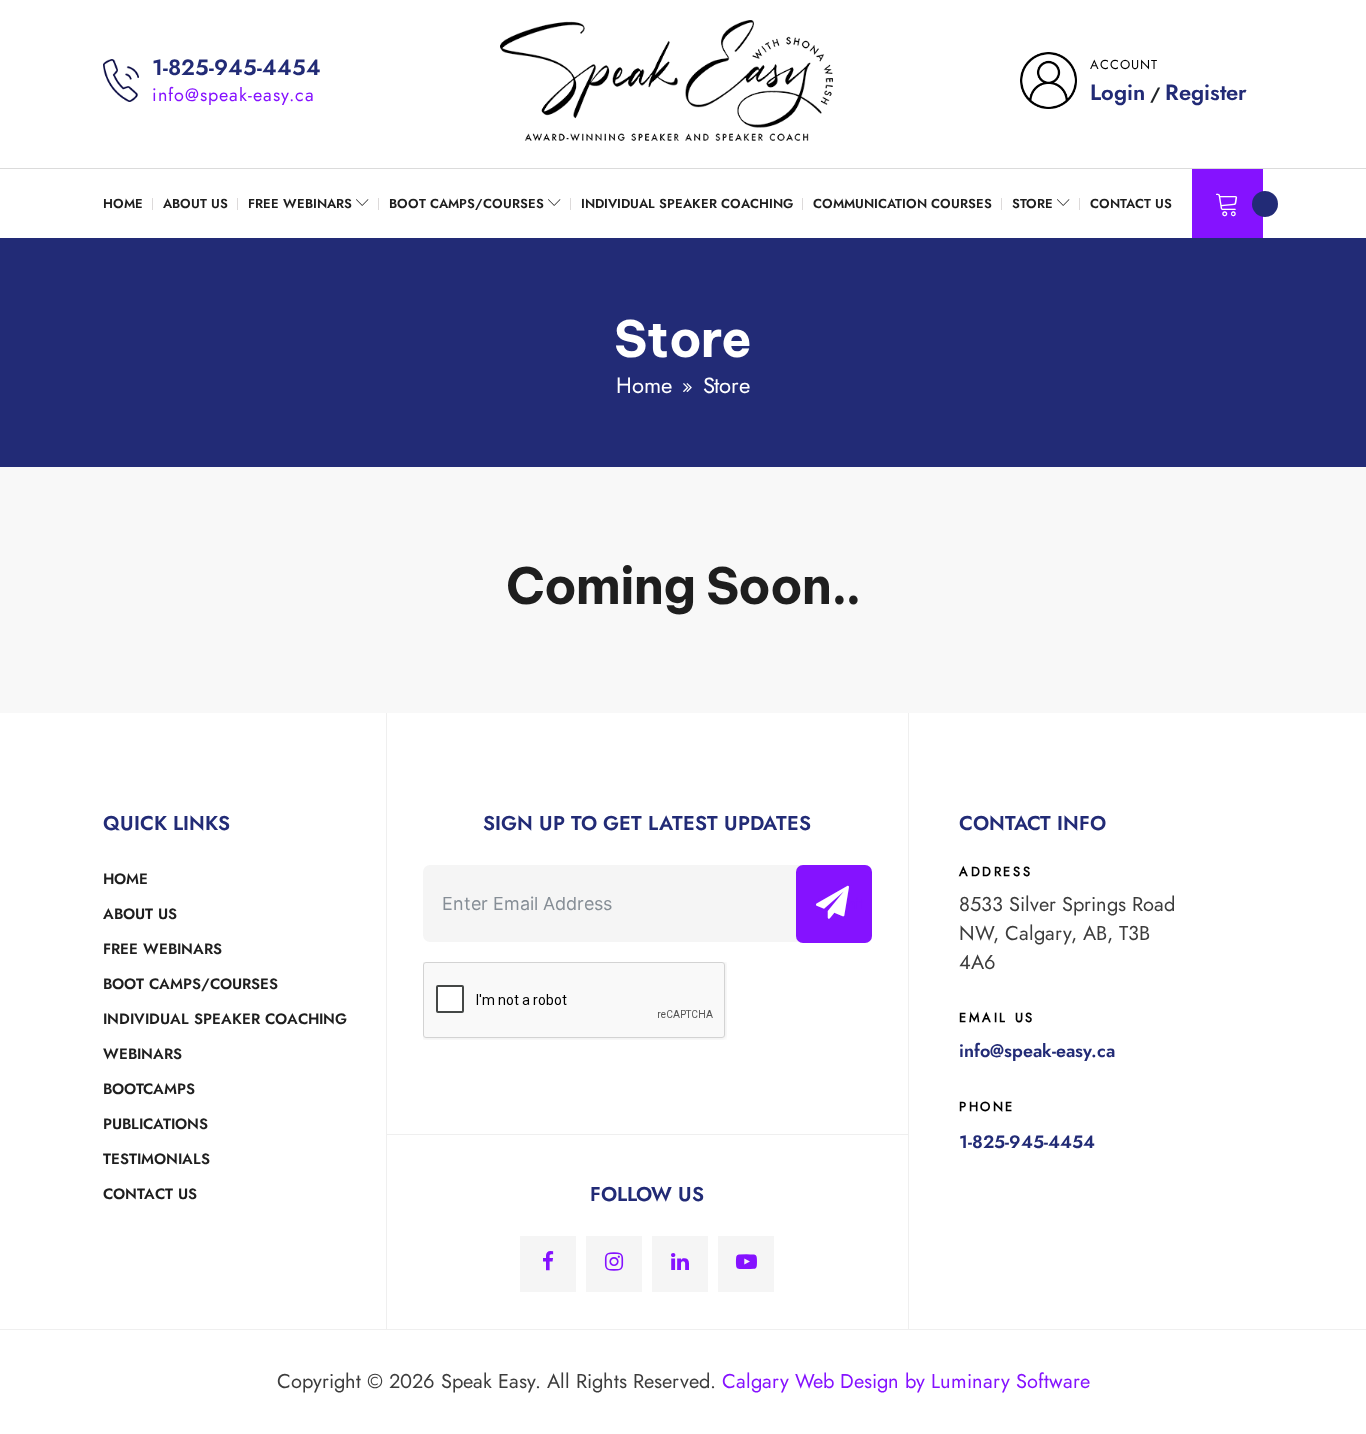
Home (643, 385)
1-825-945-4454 (236, 67)
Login (1117, 92)
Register (1206, 92)
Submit (840, 903)
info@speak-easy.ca (233, 95)
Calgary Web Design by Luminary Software (906, 1381)
